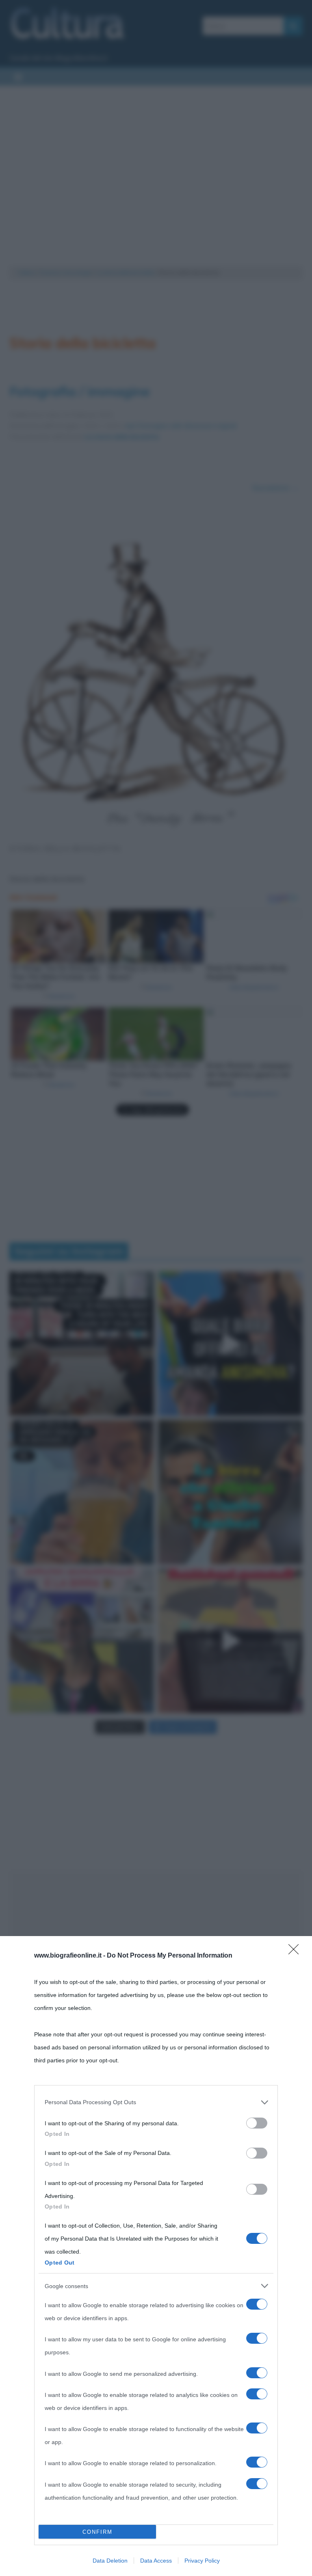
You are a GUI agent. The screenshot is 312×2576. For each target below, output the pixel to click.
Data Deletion (110, 2561)
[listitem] (156, 2102)
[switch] (257, 2123)
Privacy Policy (202, 2561)
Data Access (156, 2561)
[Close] (296, 1952)
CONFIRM (97, 2532)
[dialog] (156, 2256)
